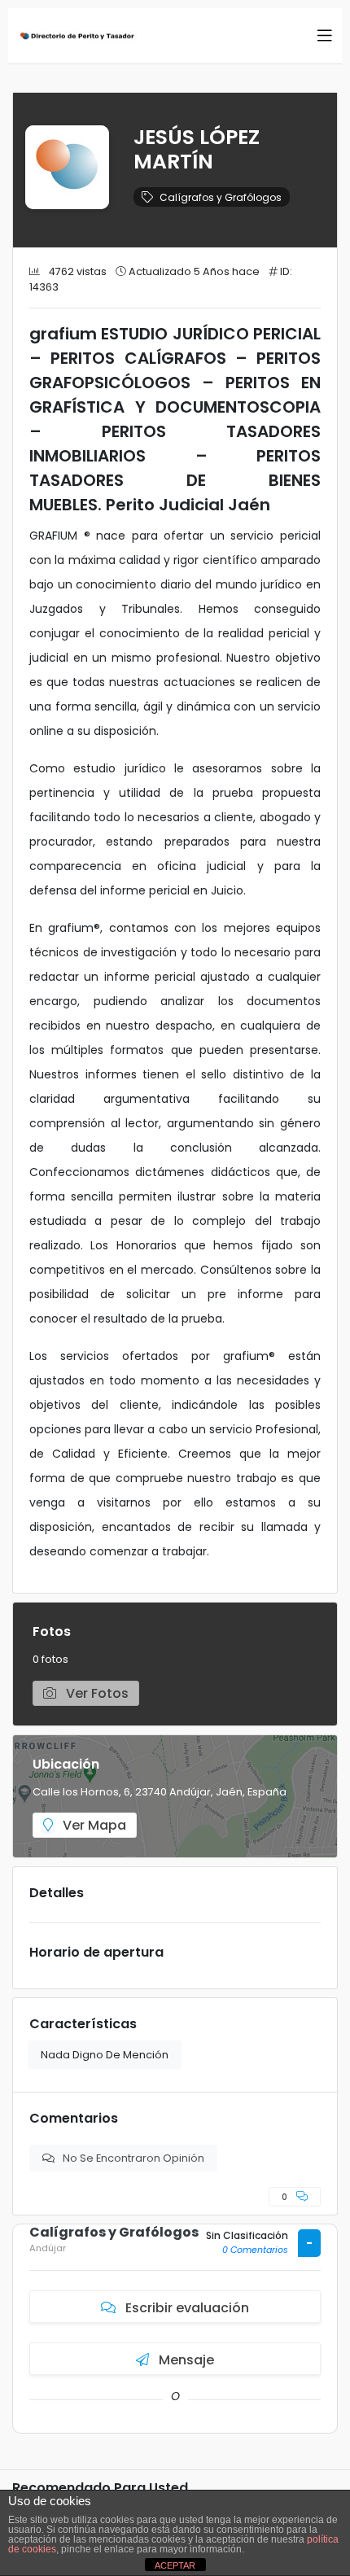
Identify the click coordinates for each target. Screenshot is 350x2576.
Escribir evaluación (186, 2308)
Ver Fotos (96, 1693)
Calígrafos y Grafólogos (221, 197)
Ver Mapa (93, 1825)
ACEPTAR (175, 2565)
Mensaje (185, 2360)
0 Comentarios (255, 2250)
